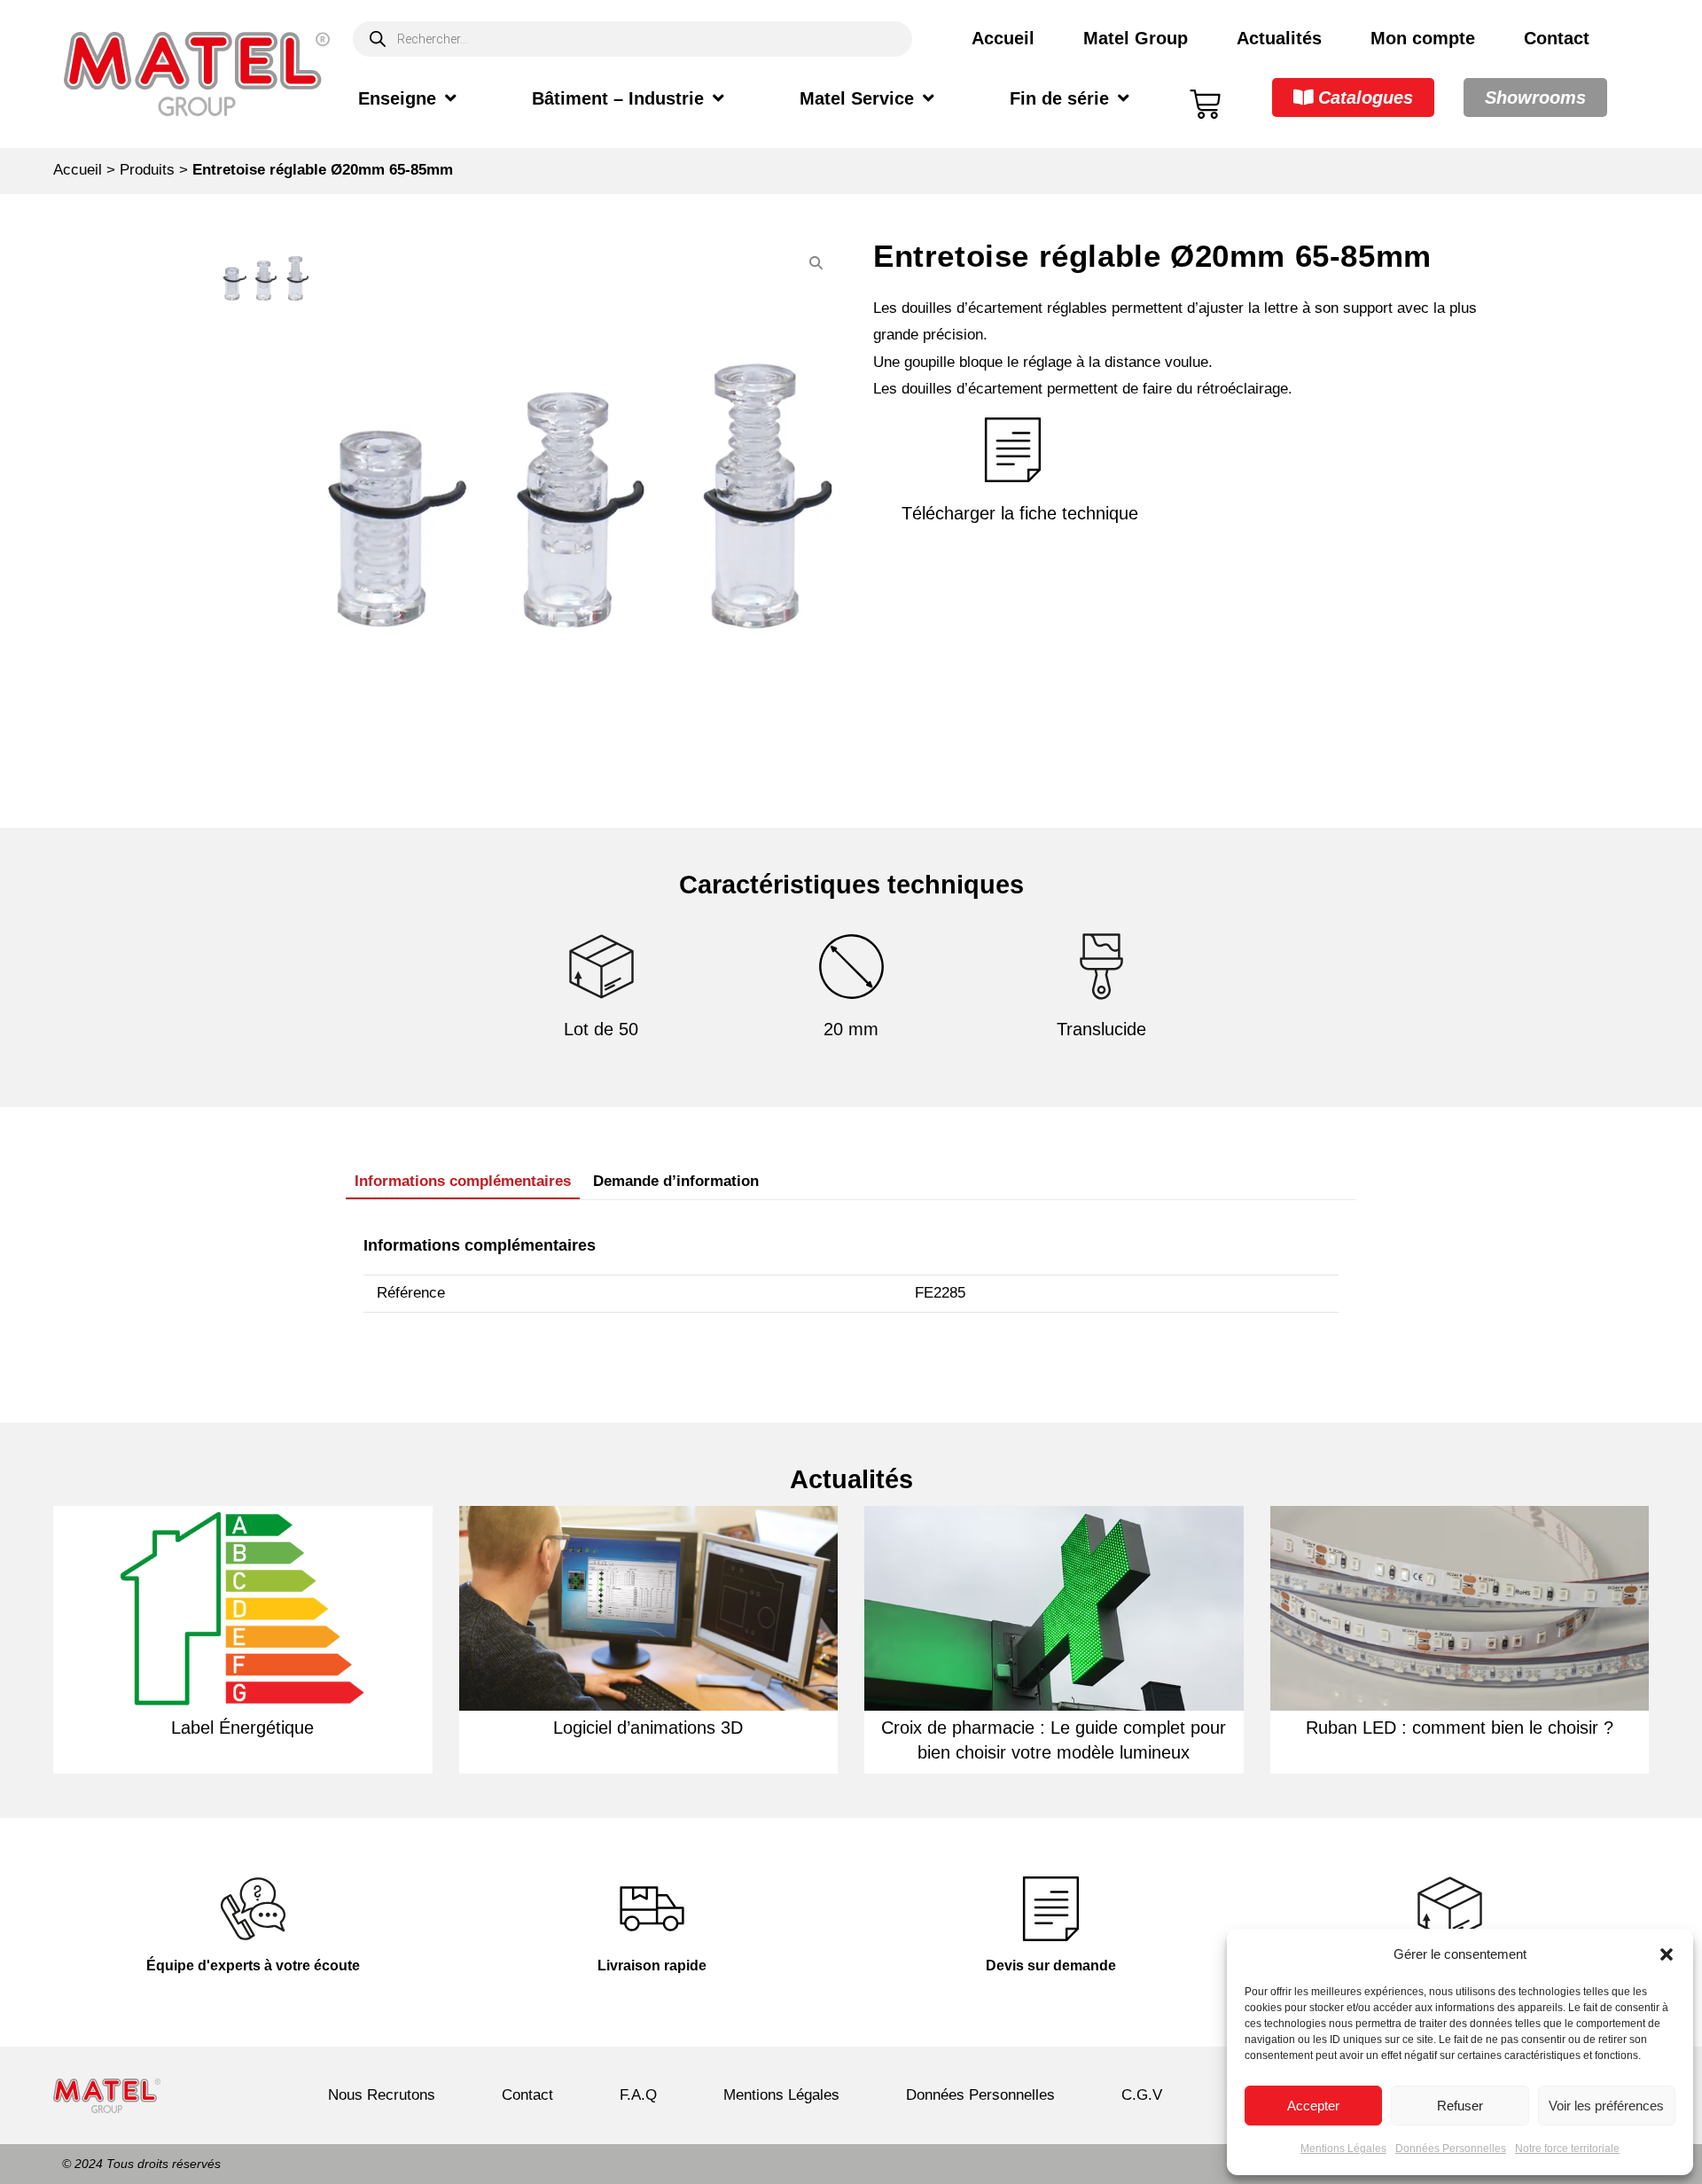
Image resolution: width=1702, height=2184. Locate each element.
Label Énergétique (242, 1728)
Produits (147, 170)
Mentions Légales (1343, 2149)
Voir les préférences (1606, 2106)
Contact (1557, 38)
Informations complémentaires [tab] (463, 1181)
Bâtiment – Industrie (618, 98)
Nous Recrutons (382, 2095)
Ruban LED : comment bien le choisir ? (1460, 1728)
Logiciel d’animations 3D (648, 1728)
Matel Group (1136, 38)
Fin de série (1059, 98)
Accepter (1313, 2106)
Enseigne (397, 98)
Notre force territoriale (1567, 2149)
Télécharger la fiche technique (1020, 513)
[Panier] (1205, 104)
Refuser (1460, 2106)
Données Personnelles (1451, 2149)
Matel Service (857, 98)
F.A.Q (638, 2095)
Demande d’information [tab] (676, 1181)
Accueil (1003, 38)
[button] (1667, 1954)
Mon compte (1423, 38)
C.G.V (1142, 2095)
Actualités (1279, 38)
